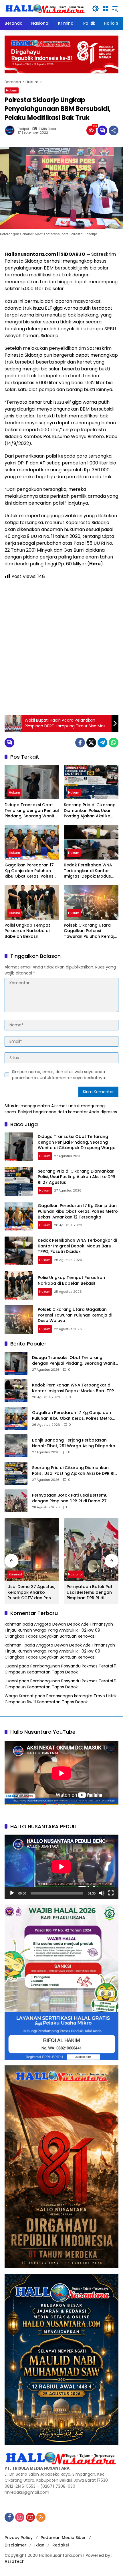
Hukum (12, 90)
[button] (96, 9)
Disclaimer (15, 2545)
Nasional (75, 1574)
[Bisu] (102, 1893)
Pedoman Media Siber (63, 2538)
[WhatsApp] (114, 743)
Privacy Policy (19, 2538)
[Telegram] (102, 743)
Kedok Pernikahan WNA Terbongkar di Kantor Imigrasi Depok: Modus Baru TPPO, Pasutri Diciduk (91, 871)
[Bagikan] (114, 130)
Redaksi (60, 2545)
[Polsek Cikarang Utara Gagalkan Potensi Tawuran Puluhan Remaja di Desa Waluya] (91, 903)
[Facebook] (80, 743)
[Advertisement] (61, 647)
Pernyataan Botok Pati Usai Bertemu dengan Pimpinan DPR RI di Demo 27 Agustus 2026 (70, 1498)
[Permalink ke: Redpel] (11, 130)
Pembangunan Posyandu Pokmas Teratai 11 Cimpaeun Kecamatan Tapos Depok (60, 1669)
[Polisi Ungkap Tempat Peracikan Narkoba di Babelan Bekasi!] (32, 903)
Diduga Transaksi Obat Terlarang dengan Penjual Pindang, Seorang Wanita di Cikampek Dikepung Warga (32, 811)
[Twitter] (91, 743)
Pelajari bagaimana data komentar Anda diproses (68, 1112)
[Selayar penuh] (111, 1893)
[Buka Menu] (105, 9)
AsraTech (15, 2561)
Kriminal (15, 1574)
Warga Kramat (19, 1696)
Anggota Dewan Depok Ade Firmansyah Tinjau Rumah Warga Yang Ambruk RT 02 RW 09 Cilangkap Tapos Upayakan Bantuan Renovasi (59, 1630)
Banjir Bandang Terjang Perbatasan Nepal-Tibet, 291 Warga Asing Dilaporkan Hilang (75, 1443)
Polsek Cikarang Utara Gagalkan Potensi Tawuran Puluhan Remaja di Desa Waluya (90, 931)
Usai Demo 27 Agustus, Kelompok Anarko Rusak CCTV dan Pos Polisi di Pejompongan (31, 1592)
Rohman (13, 1624)
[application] (61, 1867)
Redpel (23, 129)
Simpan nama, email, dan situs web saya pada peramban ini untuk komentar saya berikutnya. (59, 1075)
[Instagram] (20, 2517)
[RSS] (41, 2517)
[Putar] (12, 1893)
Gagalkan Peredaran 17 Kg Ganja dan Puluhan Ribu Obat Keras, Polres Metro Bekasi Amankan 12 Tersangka (31, 871)
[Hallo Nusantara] (45, 8)
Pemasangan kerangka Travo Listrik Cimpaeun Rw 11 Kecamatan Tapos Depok (61, 1699)
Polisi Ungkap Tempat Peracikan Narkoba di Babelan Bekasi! (27, 931)
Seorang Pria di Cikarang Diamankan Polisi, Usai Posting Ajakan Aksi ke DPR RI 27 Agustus (90, 811)
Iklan (39, 2545)
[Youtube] (30, 2517)
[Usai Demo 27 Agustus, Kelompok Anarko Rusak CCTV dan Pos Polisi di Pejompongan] (32, 1550)
